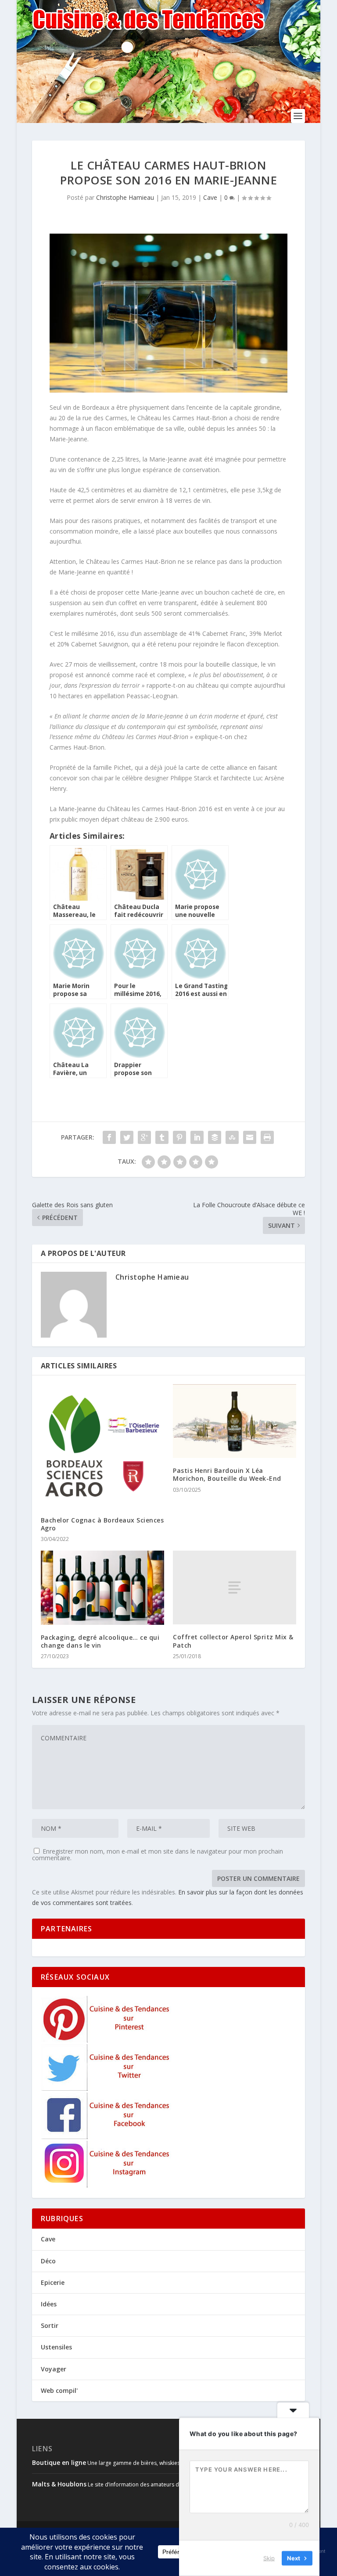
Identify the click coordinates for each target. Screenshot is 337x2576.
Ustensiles (56, 2347)
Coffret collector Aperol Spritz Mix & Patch (233, 1641)
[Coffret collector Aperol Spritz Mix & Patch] (235, 1588)
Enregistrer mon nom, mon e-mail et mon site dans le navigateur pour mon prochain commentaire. (158, 1854)
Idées (49, 2304)
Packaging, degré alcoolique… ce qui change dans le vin (100, 1641)
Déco (48, 2261)
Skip (269, 2558)
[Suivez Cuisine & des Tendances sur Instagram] (107, 2185)
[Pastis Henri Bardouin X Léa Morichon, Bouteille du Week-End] (235, 1421)
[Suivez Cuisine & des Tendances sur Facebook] (107, 2137)
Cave (210, 197)
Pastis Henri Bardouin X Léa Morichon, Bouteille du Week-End (227, 1474)
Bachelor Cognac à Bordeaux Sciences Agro (102, 1524)
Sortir (50, 2325)
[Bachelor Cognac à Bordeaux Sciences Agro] (102, 1446)
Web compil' (59, 2390)
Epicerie (53, 2282)
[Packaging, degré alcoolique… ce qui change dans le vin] (102, 1588)
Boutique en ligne (59, 2462)
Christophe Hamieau (125, 197)
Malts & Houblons (59, 2484)
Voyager (54, 2369)
